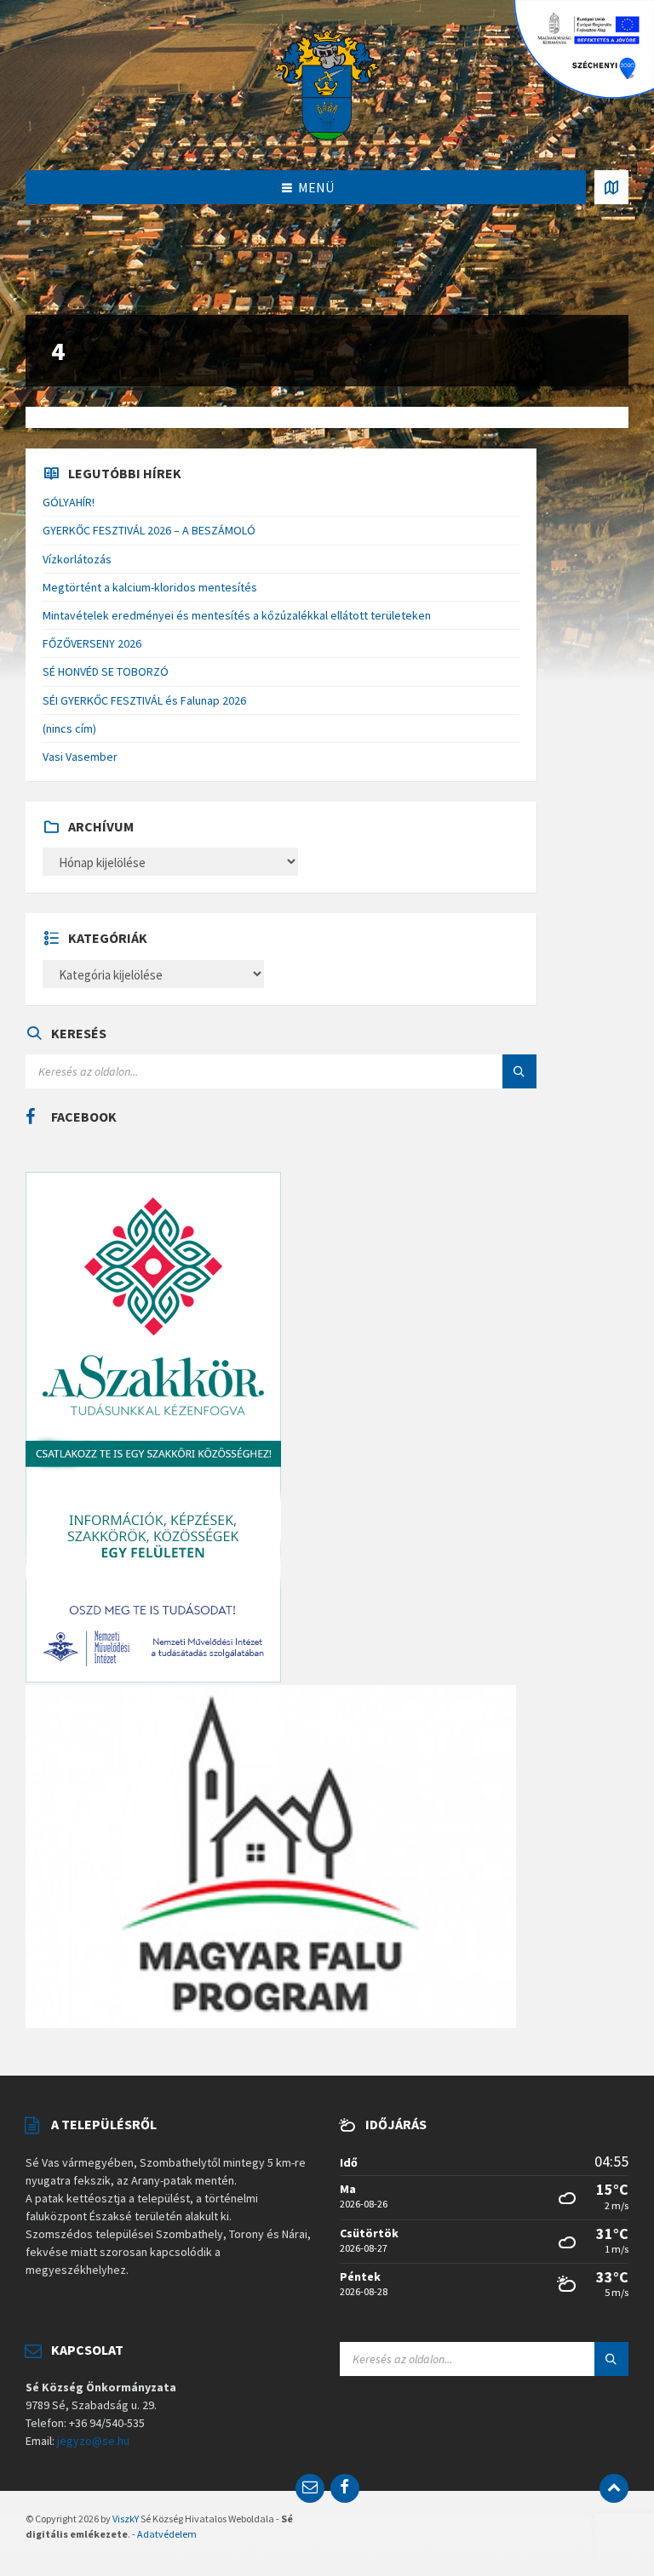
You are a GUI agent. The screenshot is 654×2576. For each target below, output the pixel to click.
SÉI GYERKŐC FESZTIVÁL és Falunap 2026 (144, 700)
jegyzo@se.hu (93, 2441)
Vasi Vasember (80, 757)
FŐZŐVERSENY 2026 (92, 643)
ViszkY (126, 2519)
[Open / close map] (611, 187)
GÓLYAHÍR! (69, 502)
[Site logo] (327, 83)
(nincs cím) (69, 728)
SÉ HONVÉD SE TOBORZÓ (106, 671)
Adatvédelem (167, 2534)
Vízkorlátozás (77, 559)
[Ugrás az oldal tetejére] (614, 2488)
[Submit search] (519, 1071)
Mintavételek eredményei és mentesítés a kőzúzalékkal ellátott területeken (237, 615)
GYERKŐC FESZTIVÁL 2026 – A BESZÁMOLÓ (149, 530)
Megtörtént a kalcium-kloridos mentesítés (150, 587)
